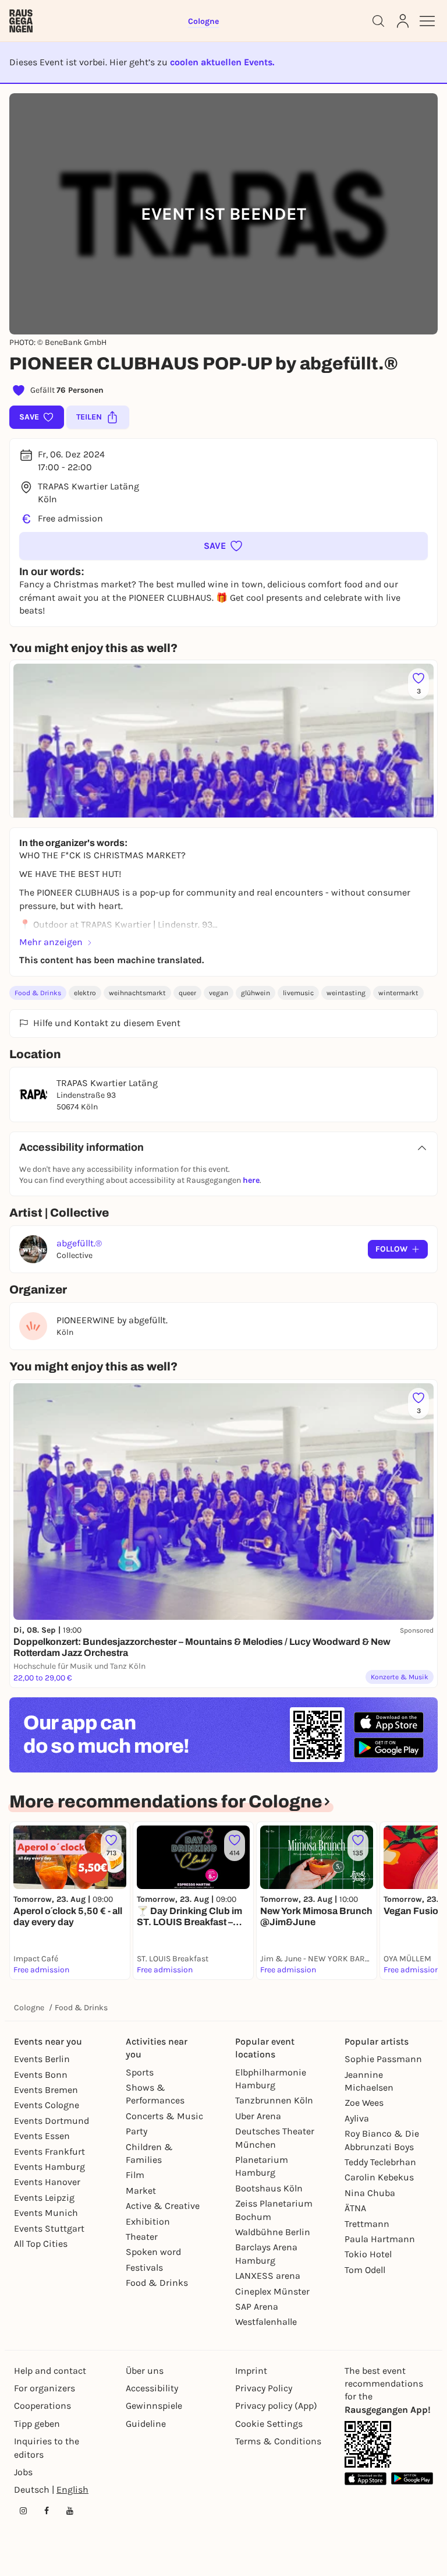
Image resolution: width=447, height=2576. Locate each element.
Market (141, 2191)
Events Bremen (46, 2090)
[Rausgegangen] (21, 21)
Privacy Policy (264, 2388)
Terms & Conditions (278, 2441)
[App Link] (368, 2444)
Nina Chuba (370, 2193)
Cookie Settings (269, 2424)
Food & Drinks (38, 993)
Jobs (23, 2472)
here (251, 1180)
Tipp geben (37, 2424)
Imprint (251, 2371)
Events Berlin (42, 2059)
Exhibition (148, 2221)
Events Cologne (47, 2105)
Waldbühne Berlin (273, 2232)
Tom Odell (365, 2270)
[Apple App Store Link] (366, 2478)
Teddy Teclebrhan (380, 2162)
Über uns (145, 2371)
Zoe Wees (364, 2103)
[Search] (378, 21)
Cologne (29, 2008)
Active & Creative (163, 2206)
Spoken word (153, 2252)
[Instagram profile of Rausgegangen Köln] (23, 2511)
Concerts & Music (164, 2116)
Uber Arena (258, 2116)
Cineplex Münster (272, 2291)
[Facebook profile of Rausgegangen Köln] (47, 2511)
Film (135, 2175)
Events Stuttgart (49, 2228)
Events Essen (42, 2136)
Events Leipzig (44, 2198)
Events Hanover (47, 2182)
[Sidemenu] (427, 21)
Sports (140, 2072)
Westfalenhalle (266, 2322)
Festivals (144, 2267)
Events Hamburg (49, 2167)
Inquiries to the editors (47, 2448)
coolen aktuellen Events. (222, 62)
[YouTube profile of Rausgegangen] (70, 2511)
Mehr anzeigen (51, 942)
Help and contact (50, 2371)
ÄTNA (355, 2208)
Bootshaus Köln (269, 2188)
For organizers (45, 2388)
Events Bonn (41, 2075)
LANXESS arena (268, 2276)
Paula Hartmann (380, 2239)
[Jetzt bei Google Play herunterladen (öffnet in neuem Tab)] (389, 1748)
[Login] (403, 21)
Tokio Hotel (368, 2254)
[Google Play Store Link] (412, 2478)
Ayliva (357, 2118)
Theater (142, 2237)
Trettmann (367, 2224)
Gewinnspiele (154, 2406)
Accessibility (152, 2388)
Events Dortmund (52, 2121)
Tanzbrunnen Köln (274, 2100)
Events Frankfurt (49, 2152)
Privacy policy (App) (276, 2406)
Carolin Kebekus (379, 2177)
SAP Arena (257, 2307)
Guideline (146, 2424)
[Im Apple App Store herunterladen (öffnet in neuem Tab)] (389, 1722)
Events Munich (46, 2213)
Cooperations (42, 2406)
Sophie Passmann (383, 2059)
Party (136, 2131)
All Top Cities (41, 2244)
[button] (223, 546)
